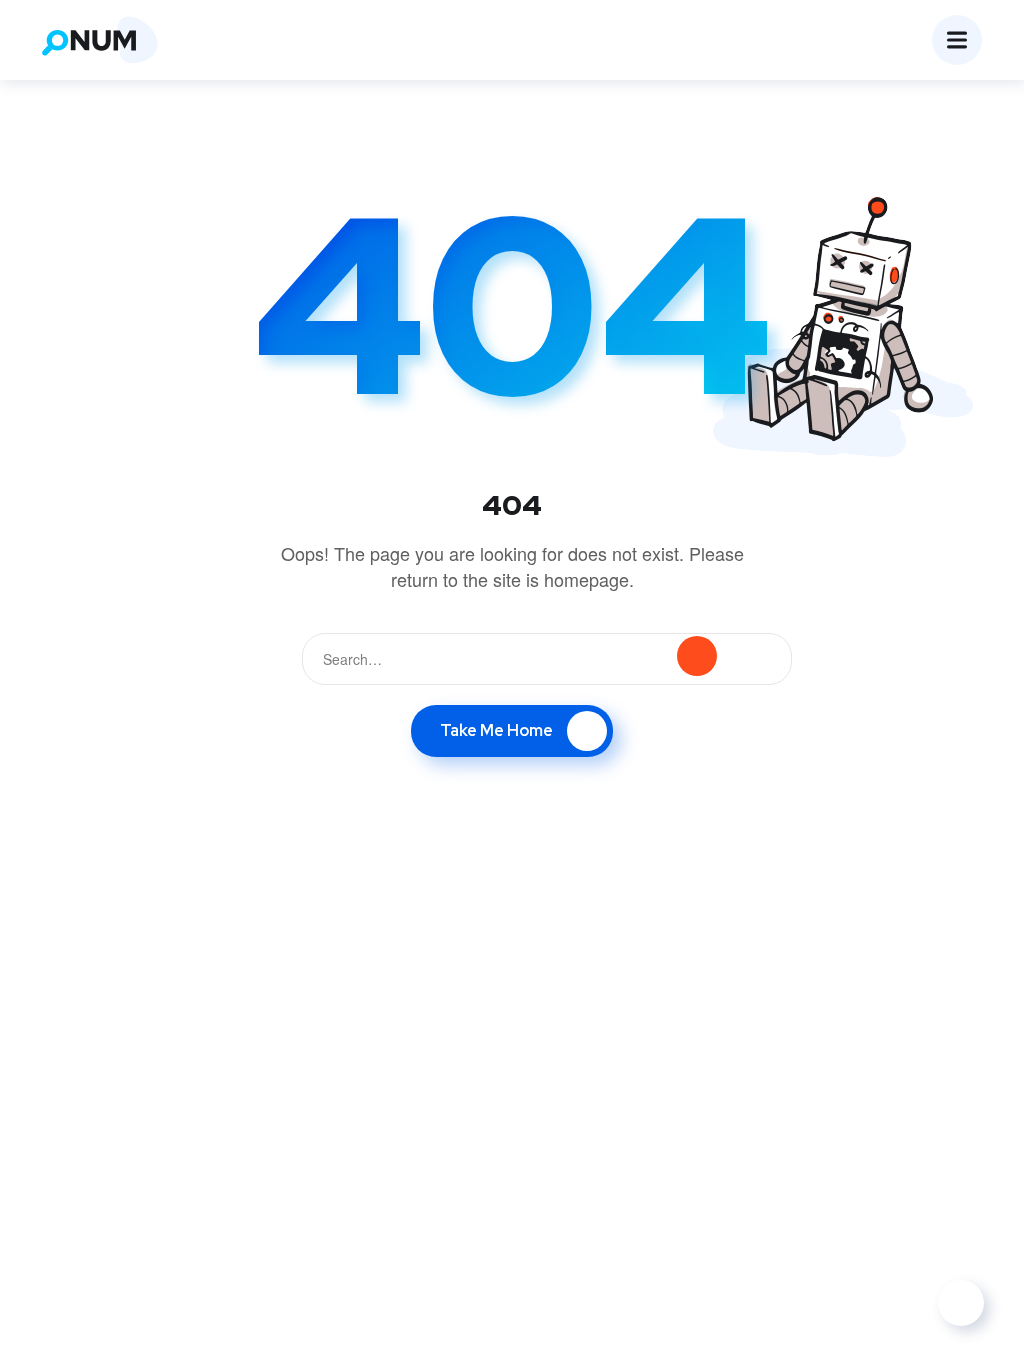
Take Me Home (496, 730)
